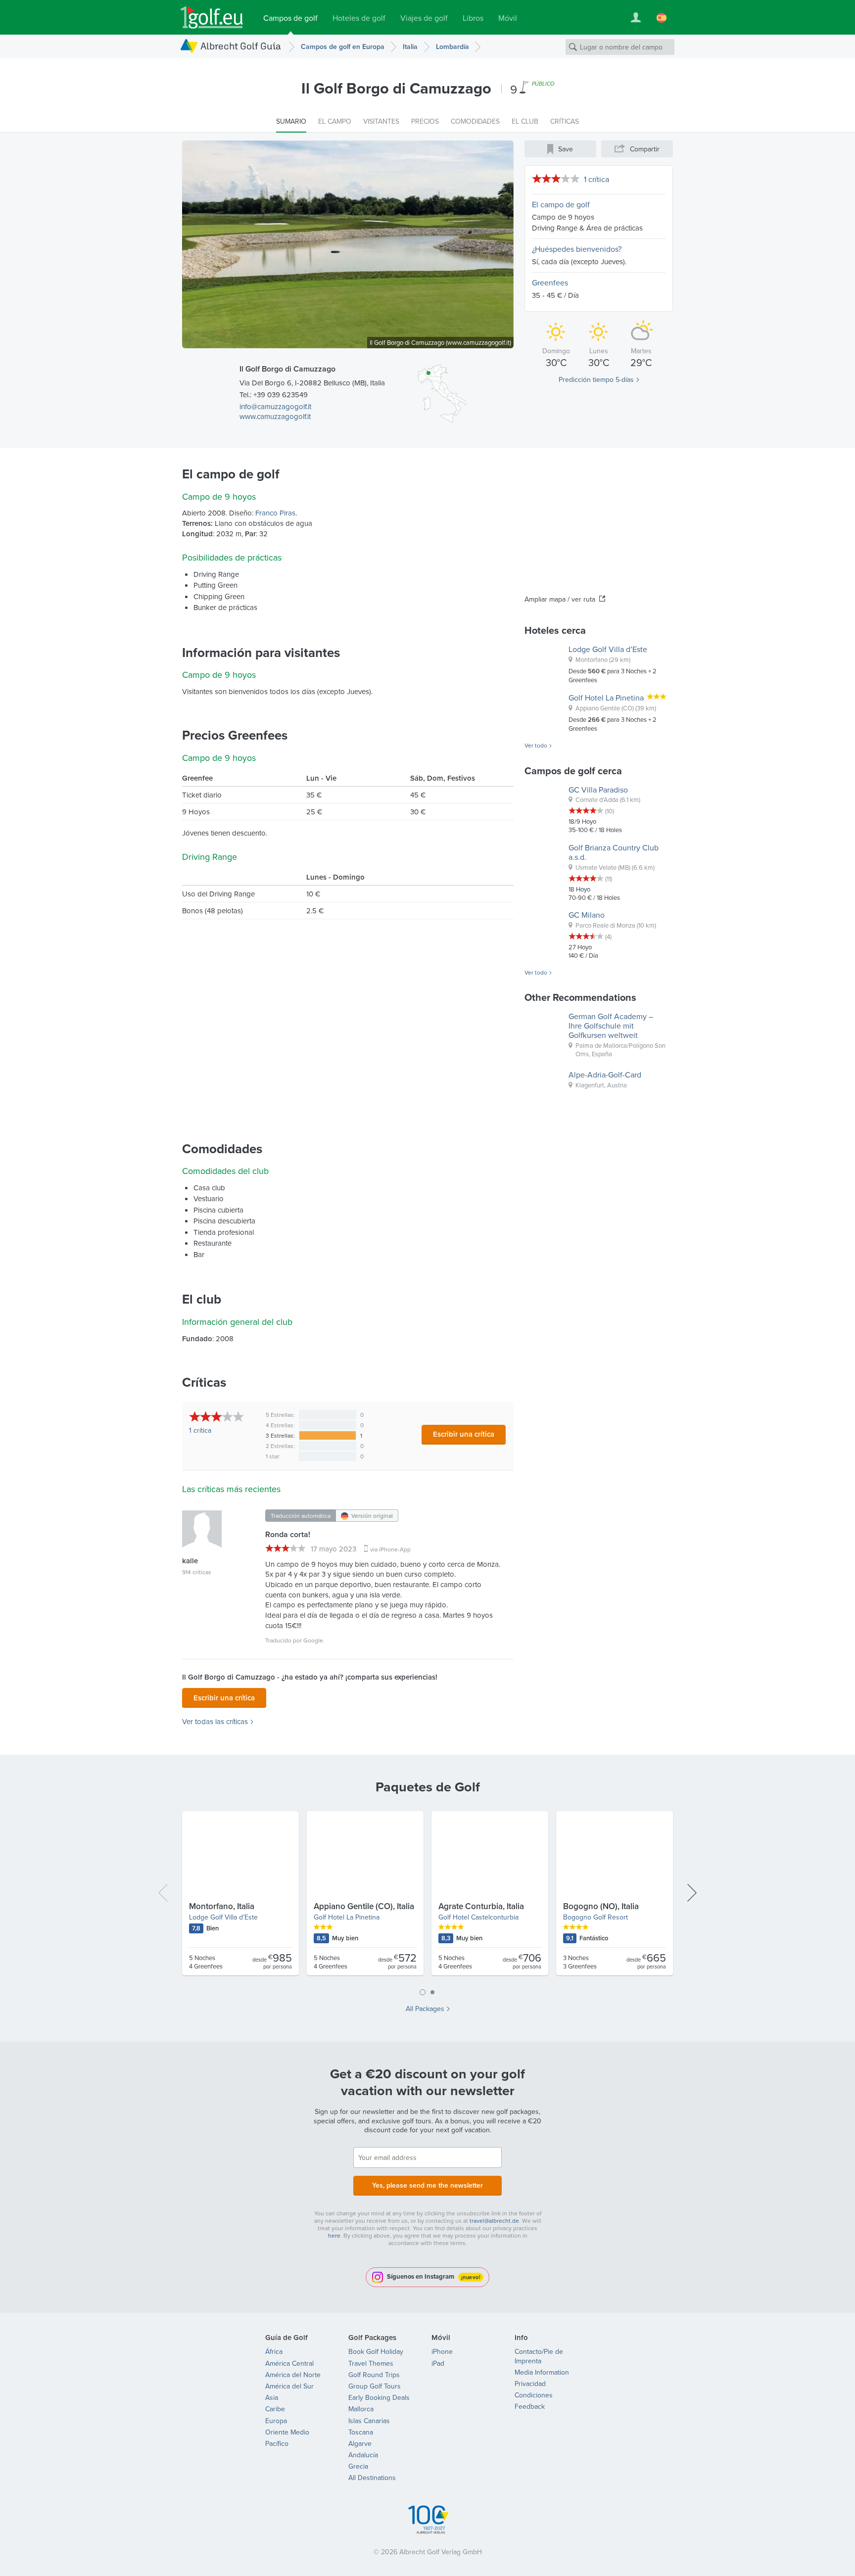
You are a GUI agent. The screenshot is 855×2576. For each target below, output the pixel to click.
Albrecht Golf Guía (241, 46)
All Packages (425, 2009)
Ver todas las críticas (215, 1722)
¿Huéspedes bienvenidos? (577, 249)
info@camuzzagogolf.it (275, 406)
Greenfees (550, 282)
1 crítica (596, 179)
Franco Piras (275, 513)
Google (313, 1640)
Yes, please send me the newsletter (427, 2185)
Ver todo (536, 746)
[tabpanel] (427, 1897)
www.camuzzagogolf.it (275, 416)
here (334, 2235)
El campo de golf (561, 204)
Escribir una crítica (464, 1434)
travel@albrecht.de (494, 2221)
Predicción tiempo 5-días (596, 379)
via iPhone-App (390, 1549)
